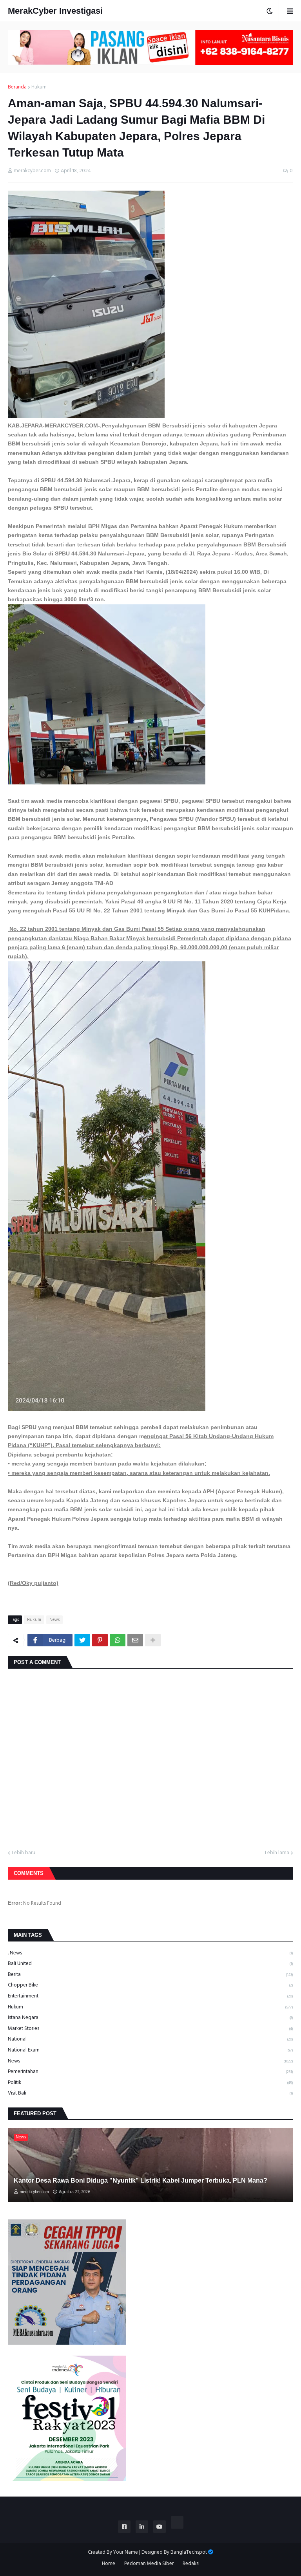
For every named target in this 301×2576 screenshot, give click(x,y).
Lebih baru (24, 1853)
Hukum (39, 87)
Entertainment (150, 1996)
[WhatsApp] (118, 1640)
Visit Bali (150, 2093)
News (54, 1620)
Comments (29, 1873)
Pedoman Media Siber (149, 2564)
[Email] (135, 1640)
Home (109, 2564)
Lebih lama (277, 1853)
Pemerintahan (150, 2071)
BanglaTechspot (189, 2552)
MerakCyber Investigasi (55, 11)
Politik (150, 2082)
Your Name (126, 2552)
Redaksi (191, 2564)
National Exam (150, 2050)
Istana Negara (150, 2017)
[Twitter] (82, 1640)
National (150, 2039)
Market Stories (150, 2028)
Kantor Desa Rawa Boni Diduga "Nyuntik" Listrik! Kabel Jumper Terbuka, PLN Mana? (141, 2180)
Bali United (150, 1963)
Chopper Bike (150, 1985)
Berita (150, 1974)
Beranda (17, 87)
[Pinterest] (100, 1640)
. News (150, 1953)
